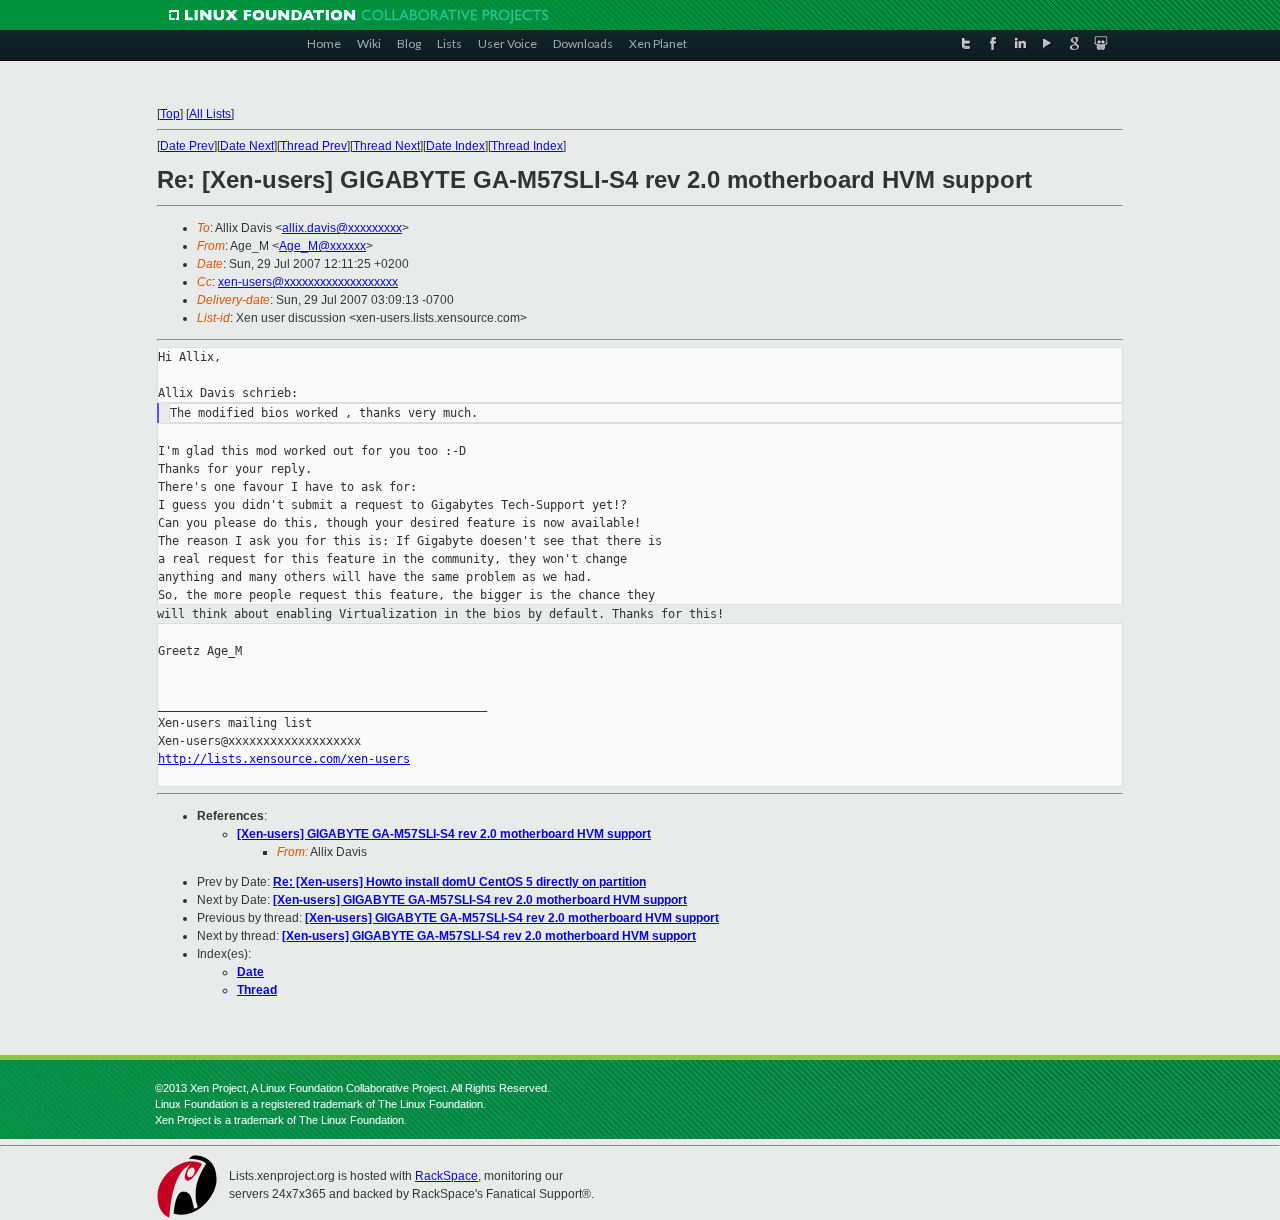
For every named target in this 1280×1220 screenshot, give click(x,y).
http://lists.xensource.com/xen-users (284, 759)
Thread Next (386, 146)
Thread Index (527, 146)
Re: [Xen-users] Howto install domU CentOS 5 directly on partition (459, 882)
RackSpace (446, 1176)
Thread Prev (313, 146)
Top (170, 114)
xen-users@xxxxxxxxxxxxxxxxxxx (308, 282)
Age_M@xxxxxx (322, 246)
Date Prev (187, 146)
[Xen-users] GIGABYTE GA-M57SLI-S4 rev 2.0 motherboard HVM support (444, 834)
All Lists (210, 114)
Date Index (455, 146)
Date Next (247, 146)
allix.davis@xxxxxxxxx (342, 228)
